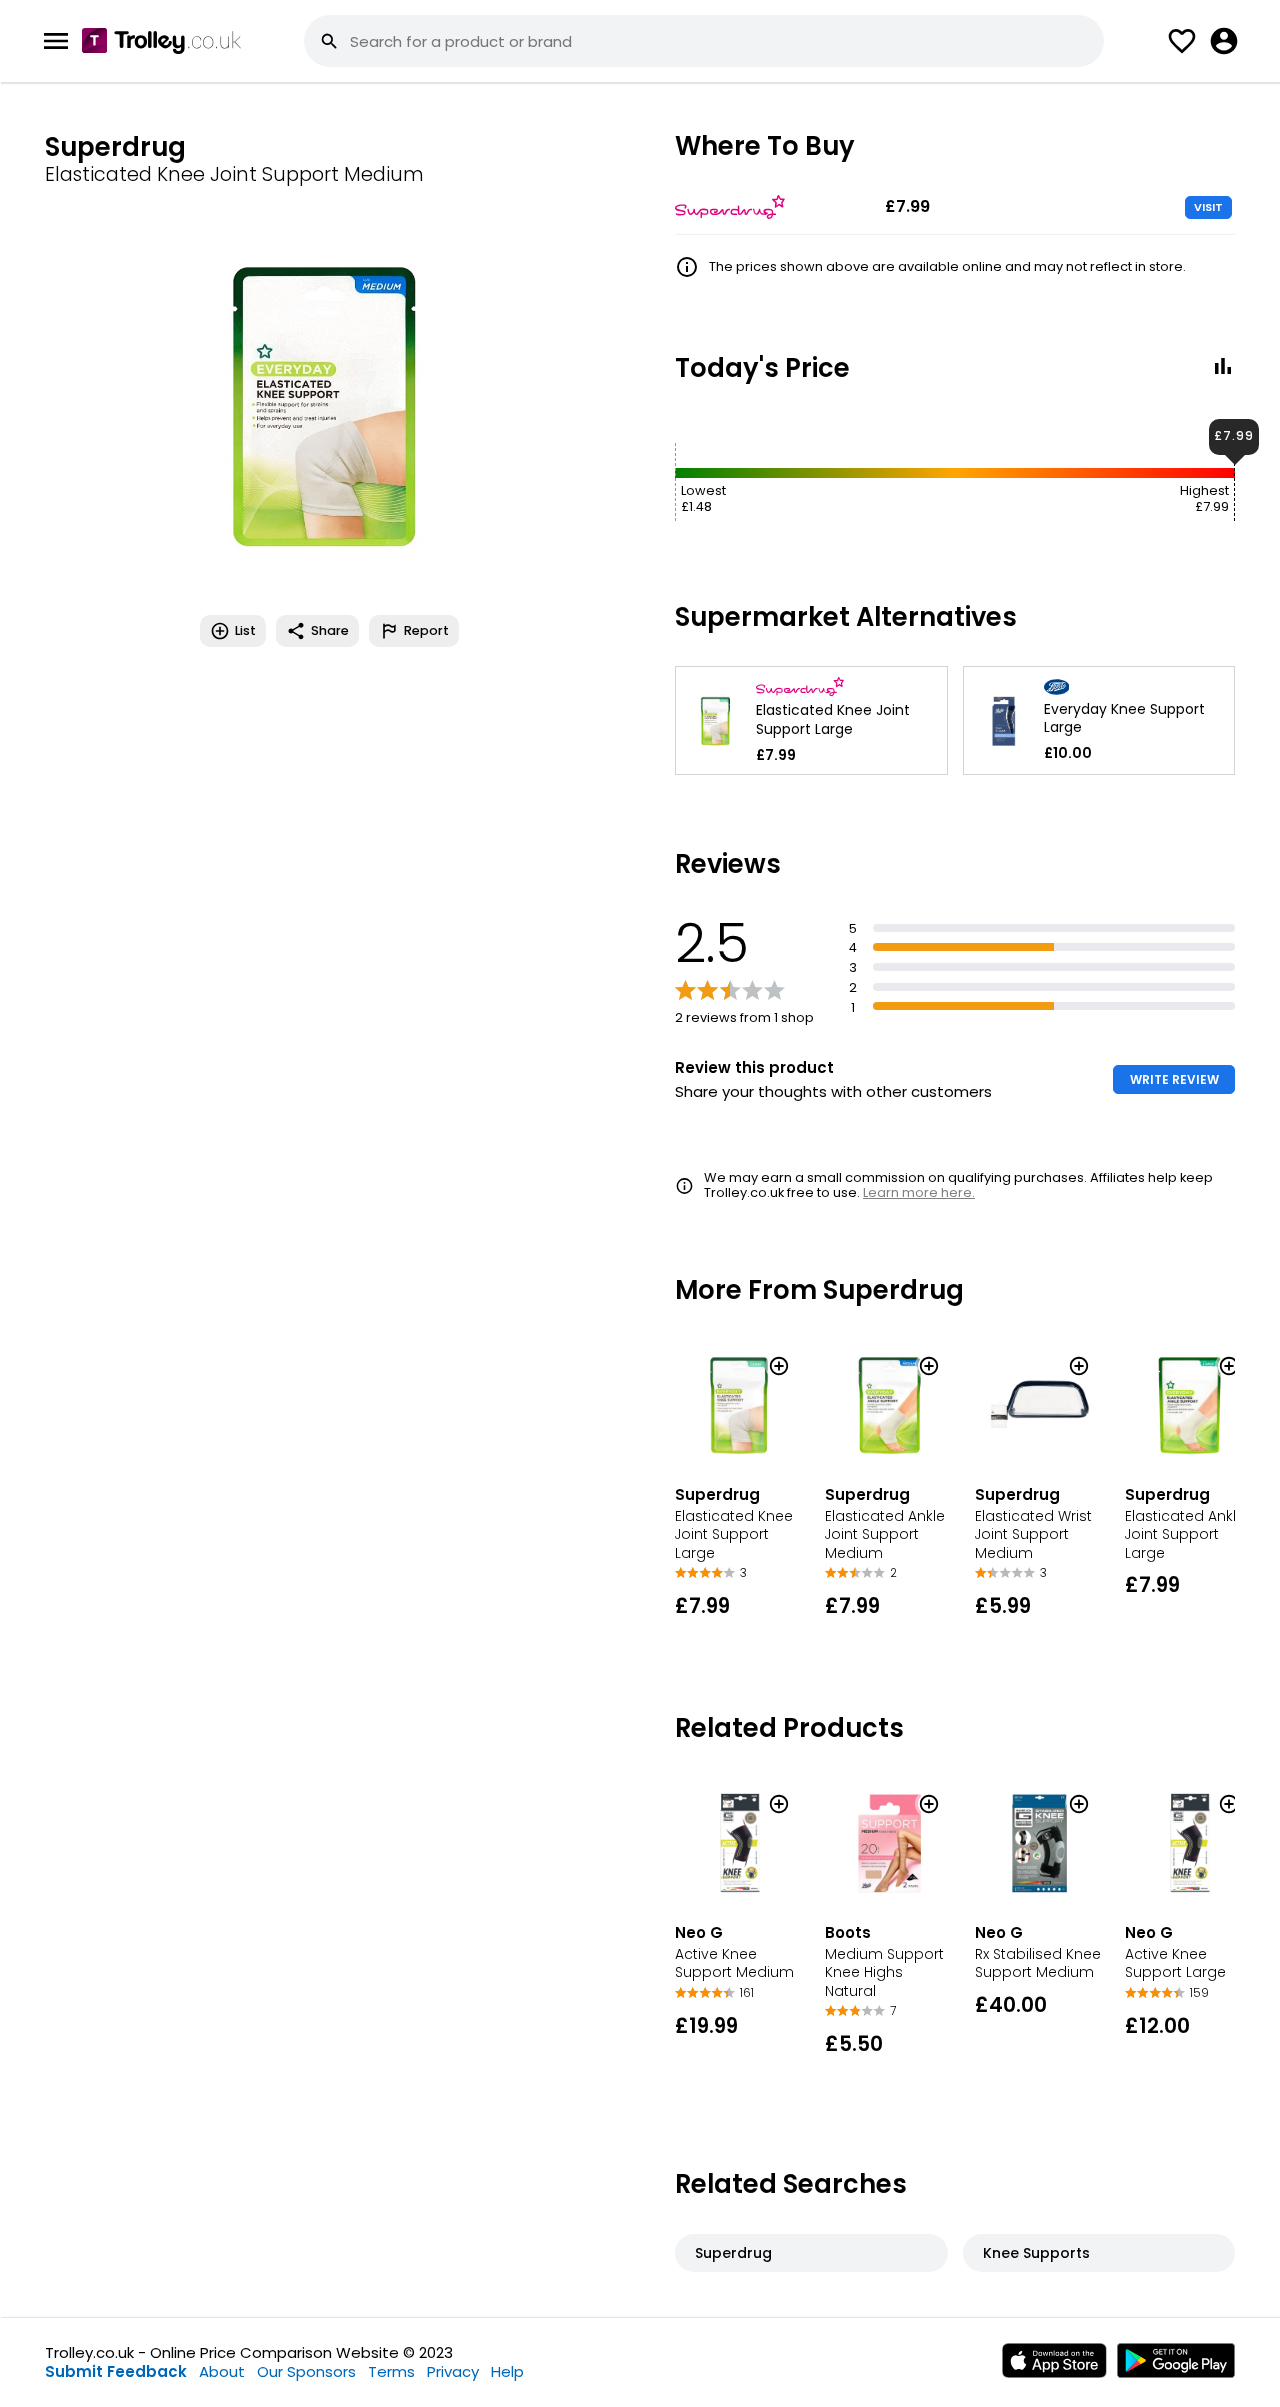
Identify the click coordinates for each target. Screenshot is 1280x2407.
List (245, 630)
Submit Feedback (116, 2371)
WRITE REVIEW (1174, 1079)
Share (330, 630)
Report (426, 630)
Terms (391, 2371)
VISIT (1208, 207)
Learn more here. (919, 1192)
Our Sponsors (306, 2371)
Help (507, 2371)
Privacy (453, 2371)
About (222, 2371)
